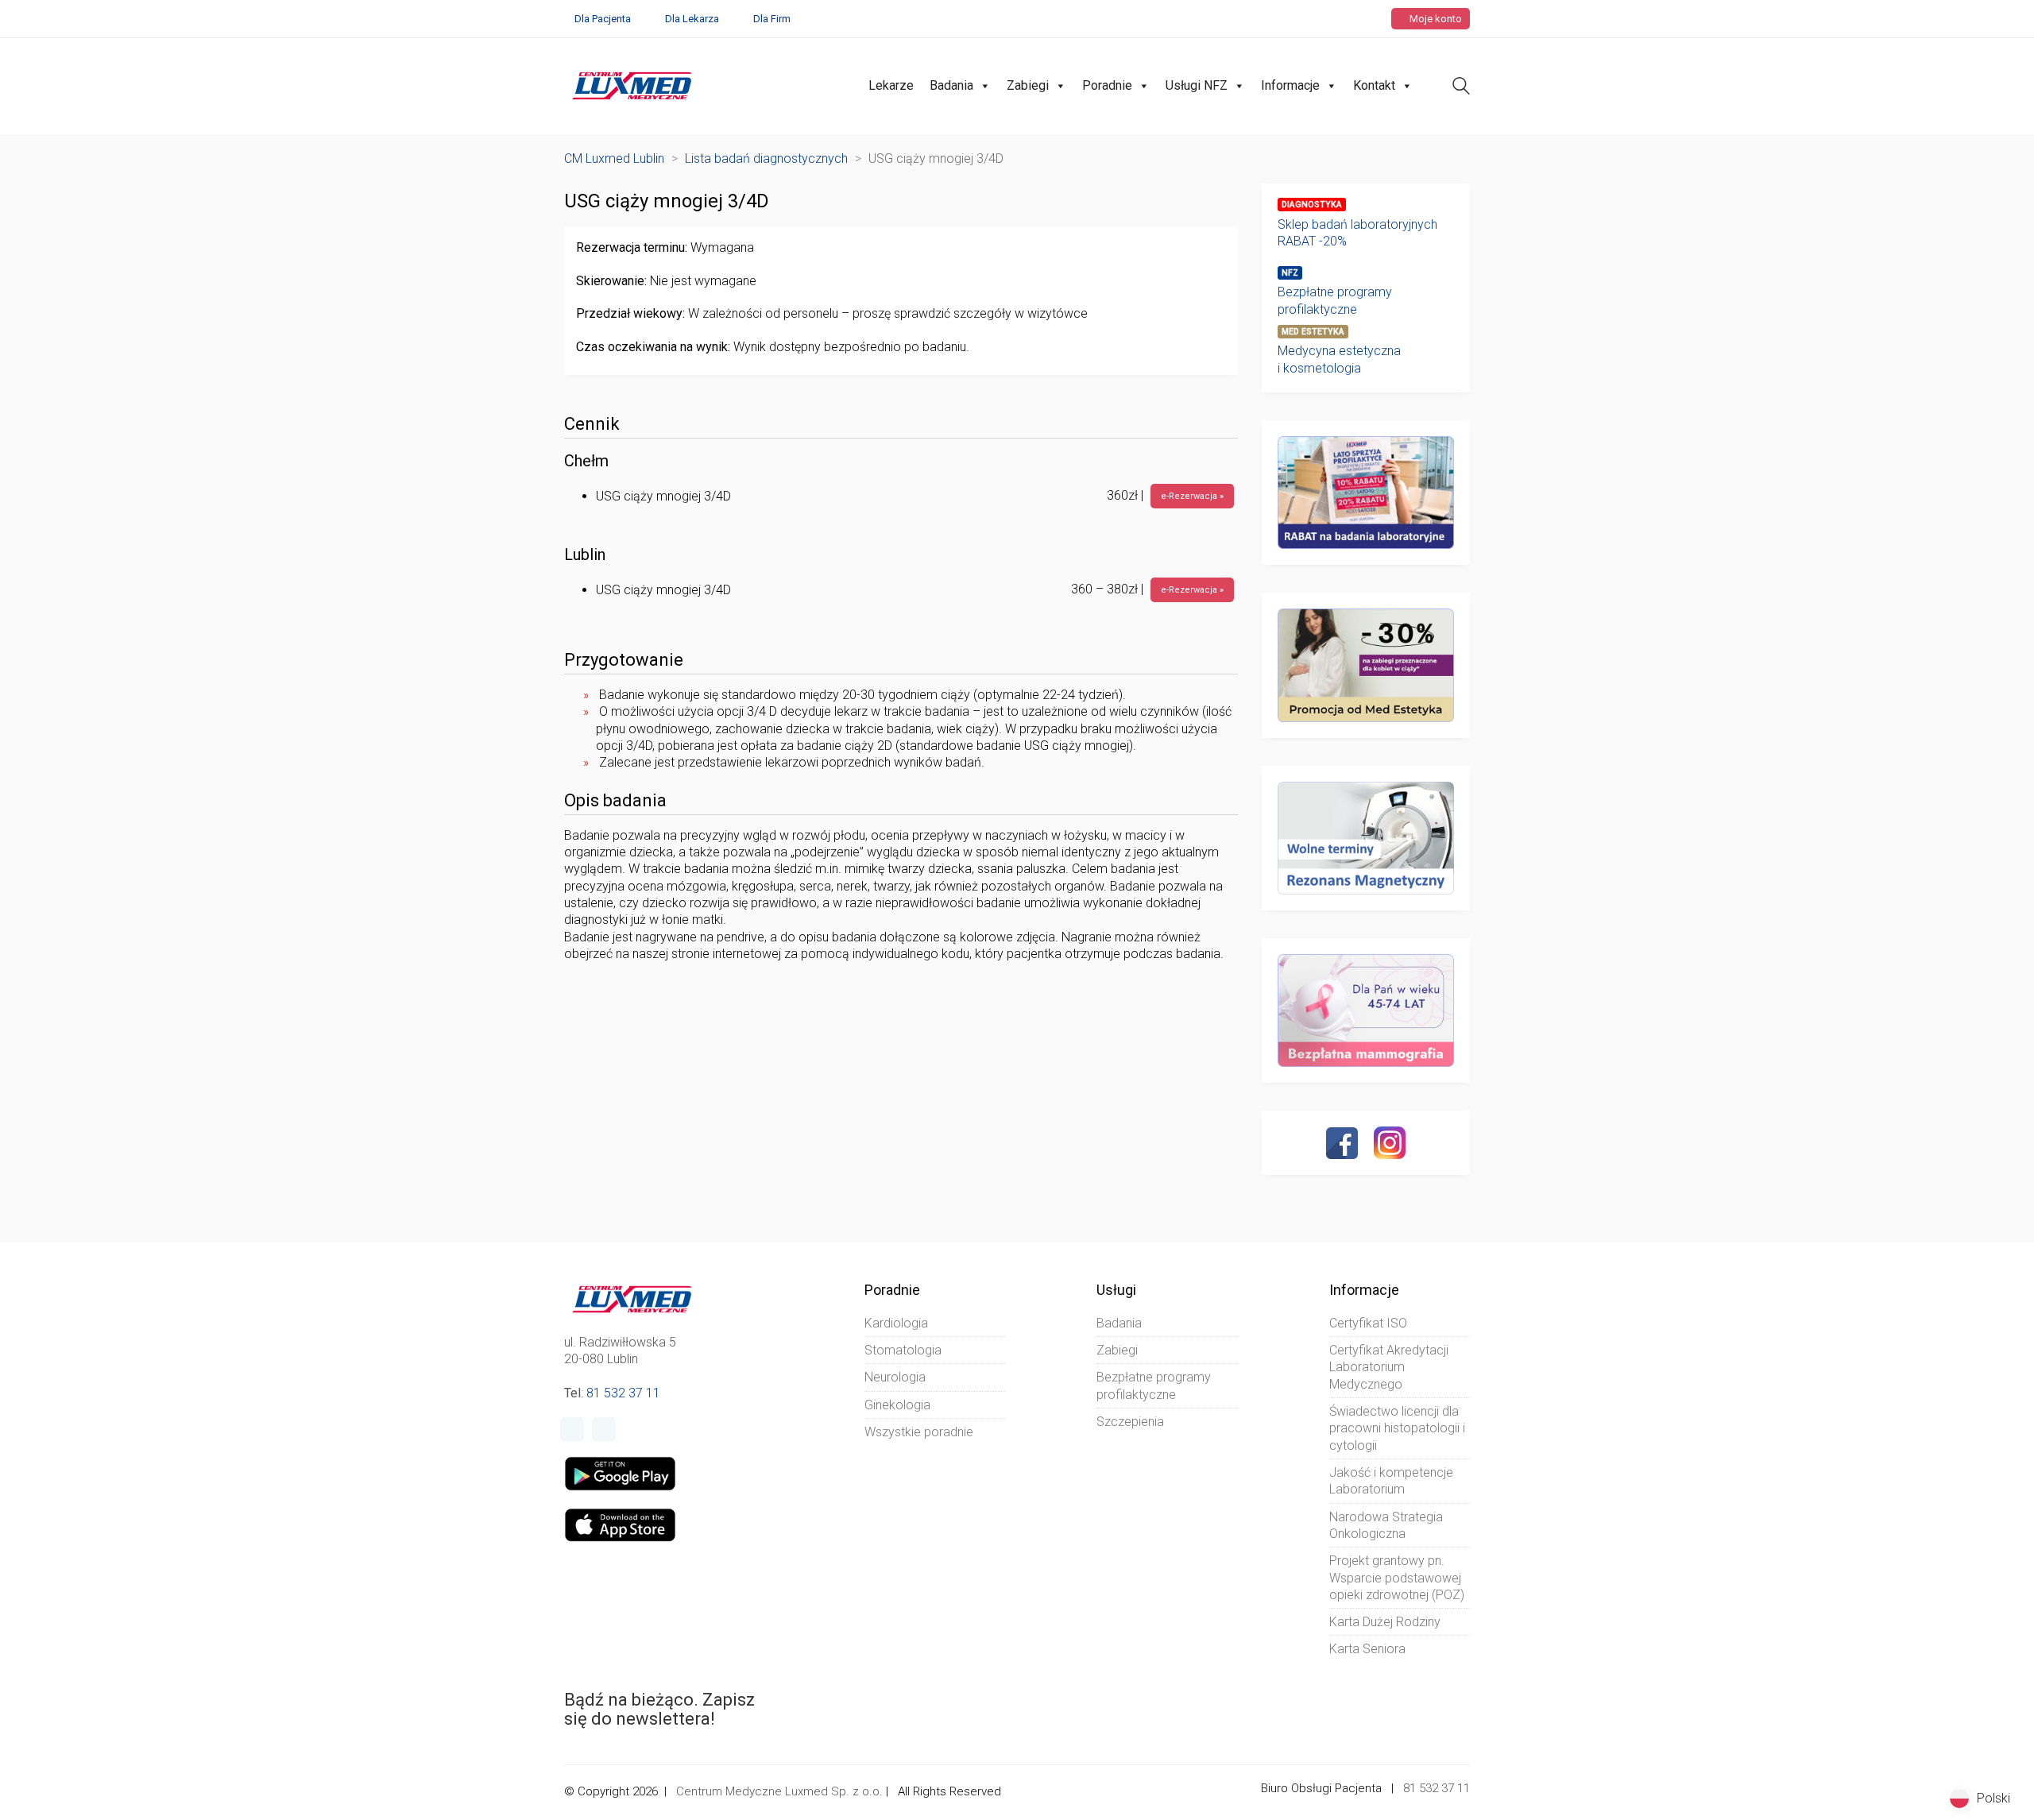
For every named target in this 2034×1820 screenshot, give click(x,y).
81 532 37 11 (623, 1393)
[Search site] (1461, 88)
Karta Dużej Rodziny (1385, 1622)
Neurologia (895, 1377)
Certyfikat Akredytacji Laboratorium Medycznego (1389, 1367)
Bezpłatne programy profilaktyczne (1335, 300)
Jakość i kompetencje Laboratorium (1391, 1481)
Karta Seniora (1367, 1649)
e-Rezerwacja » (1192, 496)
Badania (951, 85)
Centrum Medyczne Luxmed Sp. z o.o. (779, 1791)
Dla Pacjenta (603, 19)
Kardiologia (896, 1323)
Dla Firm (772, 19)
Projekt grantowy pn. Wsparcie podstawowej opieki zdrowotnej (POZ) (1397, 1578)
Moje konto (1435, 19)
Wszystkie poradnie (919, 1432)
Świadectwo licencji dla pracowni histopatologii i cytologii (1397, 1428)
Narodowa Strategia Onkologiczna (1386, 1525)
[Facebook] (1342, 1143)
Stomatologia (903, 1350)
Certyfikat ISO (1368, 1323)
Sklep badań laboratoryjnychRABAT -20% (1357, 233)
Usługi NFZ (1197, 85)
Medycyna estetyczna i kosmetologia (1339, 359)
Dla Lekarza (692, 19)
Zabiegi (1028, 85)
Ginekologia (897, 1405)
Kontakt (1374, 85)
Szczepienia (1130, 1422)
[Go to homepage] (632, 86)
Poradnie (1107, 85)
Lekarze (891, 85)
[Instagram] (1390, 1142)
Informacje (1290, 85)
